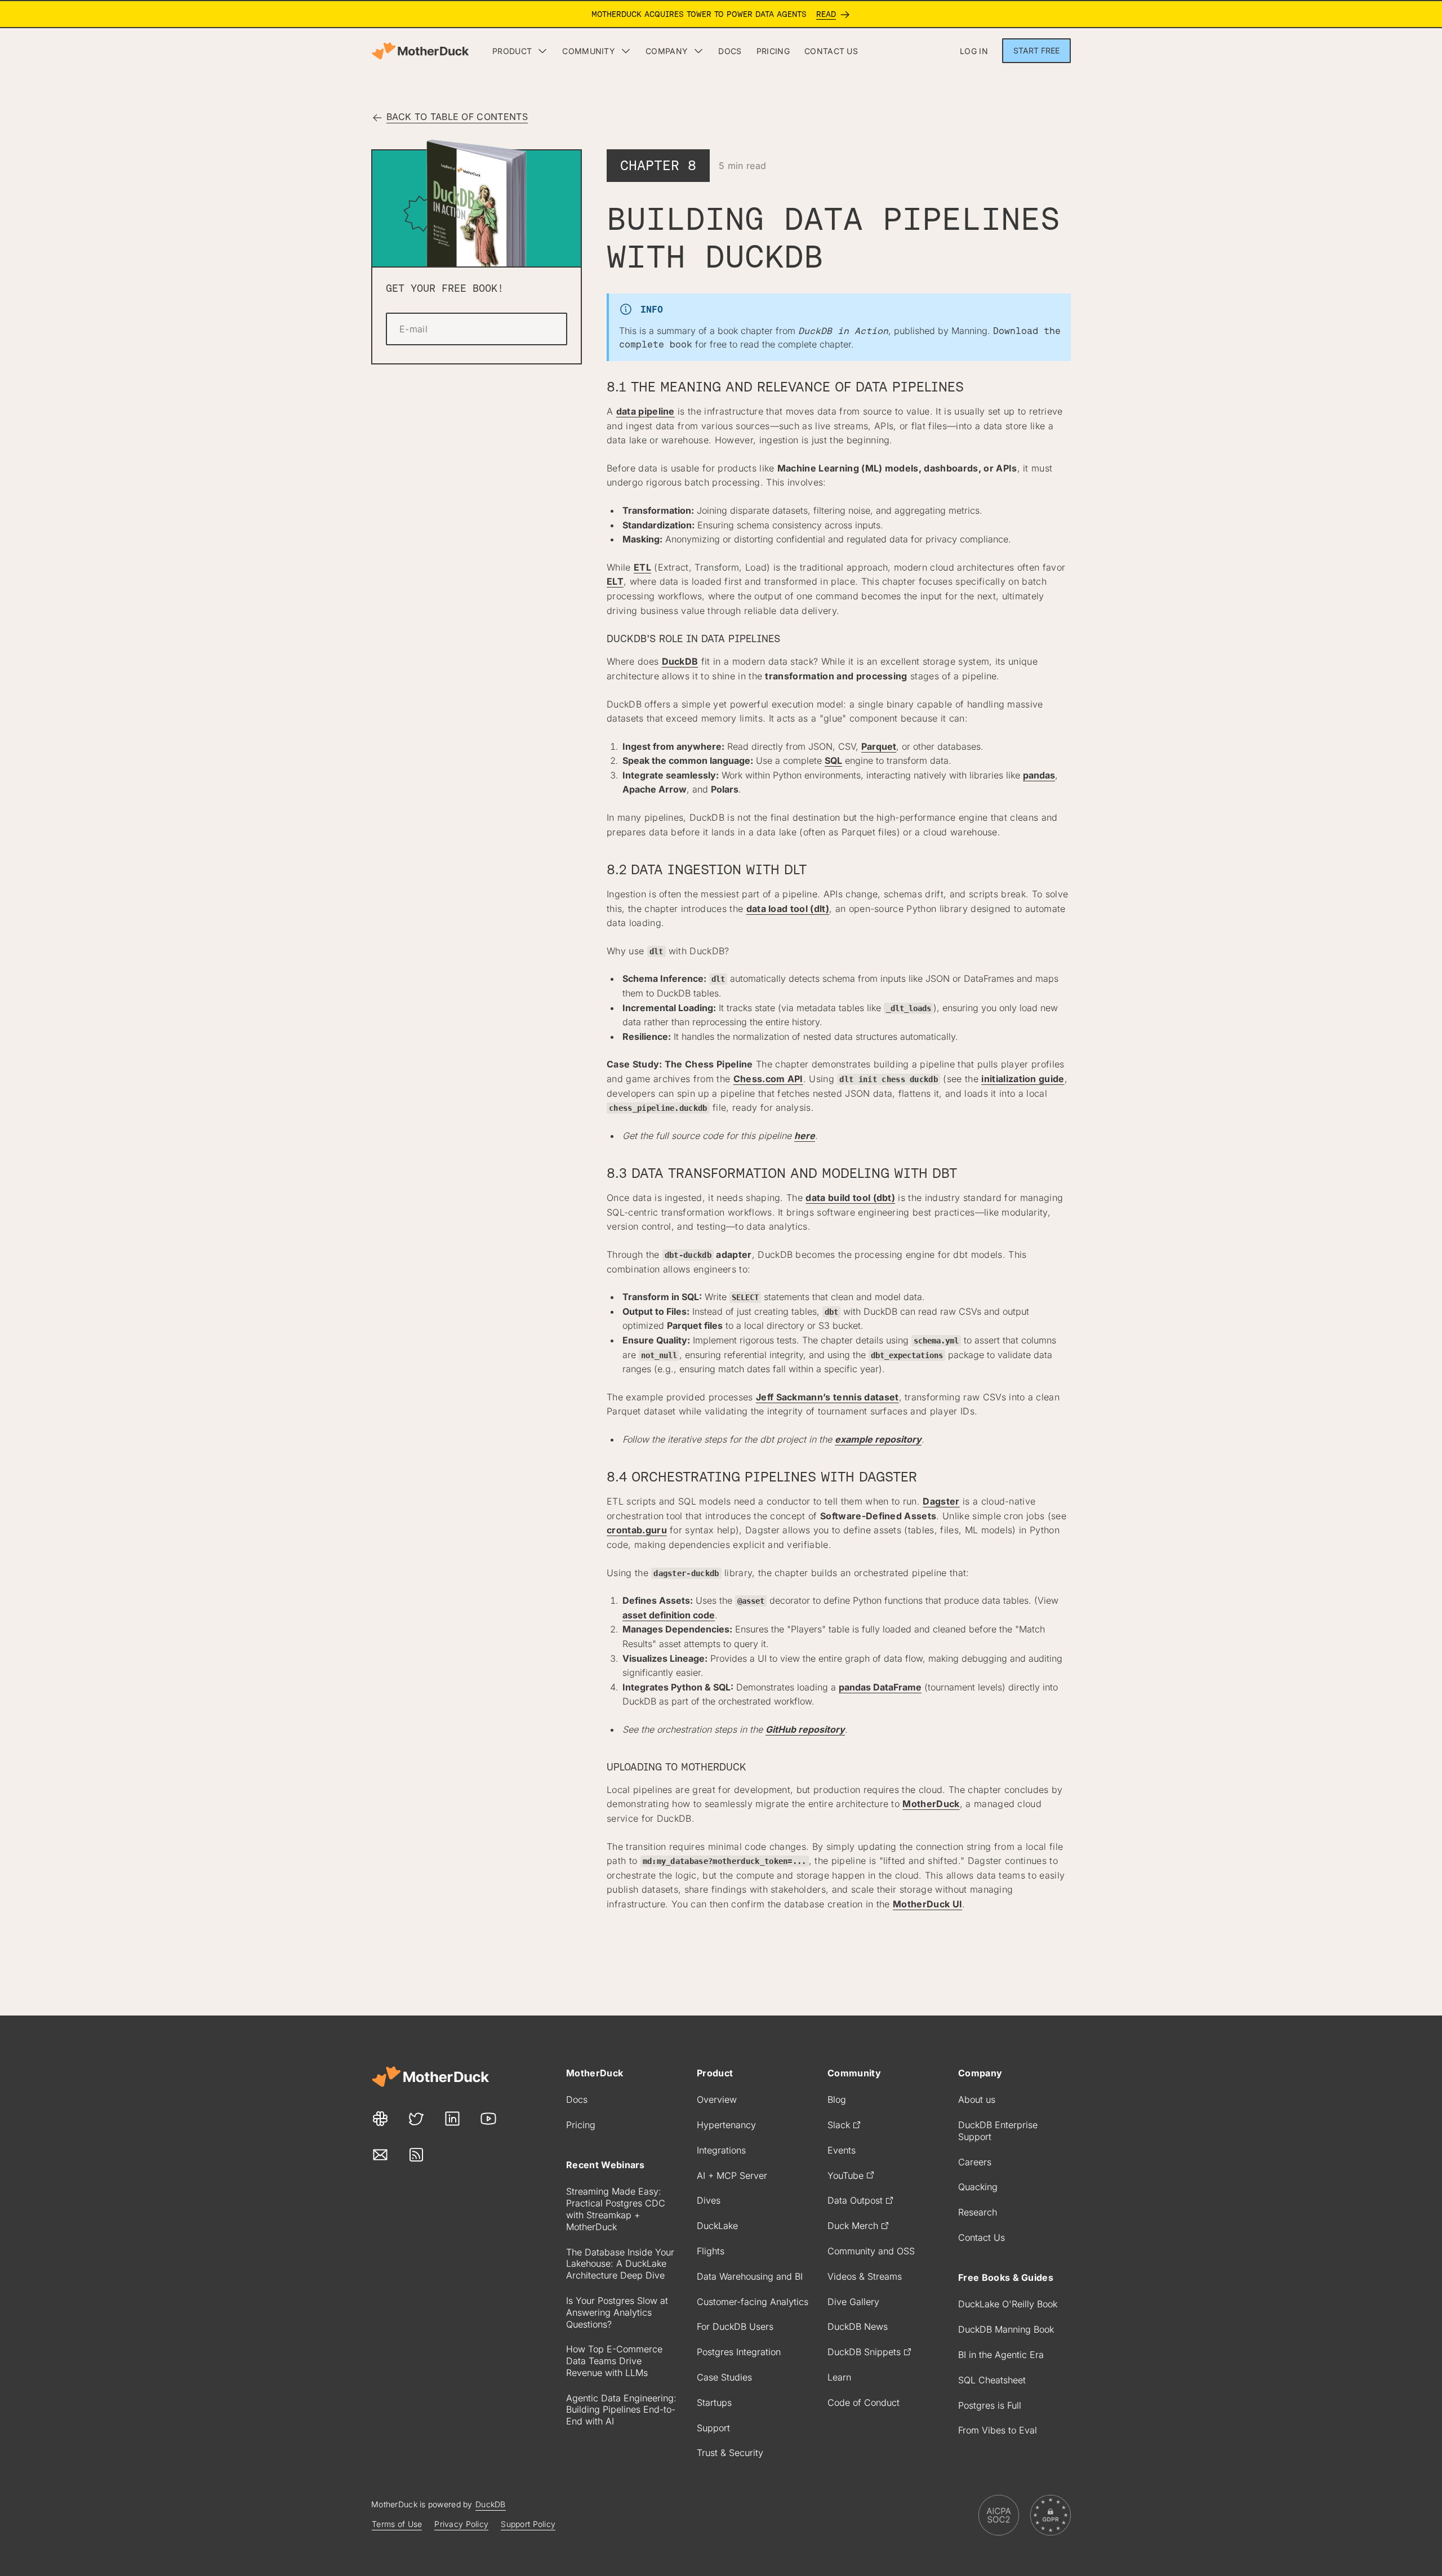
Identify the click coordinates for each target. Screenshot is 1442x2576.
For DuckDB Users (735, 2326)
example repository (878, 1439)
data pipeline (646, 411)
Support (713, 2428)
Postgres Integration (739, 2352)
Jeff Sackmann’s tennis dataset (827, 1397)
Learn (839, 2377)
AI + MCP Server (732, 2175)
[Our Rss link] (416, 2155)
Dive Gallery (853, 2302)
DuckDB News (858, 2326)
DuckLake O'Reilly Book (1008, 2304)
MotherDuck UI (927, 1904)
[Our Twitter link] (416, 2119)
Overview (717, 2099)
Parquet (879, 746)
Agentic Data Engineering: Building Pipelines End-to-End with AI (621, 2410)
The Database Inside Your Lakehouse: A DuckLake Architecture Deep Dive (620, 2264)
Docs (577, 2099)
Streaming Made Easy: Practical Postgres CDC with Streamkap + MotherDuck (616, 2209)
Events (842, 2150)
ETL (642, 567)
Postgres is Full (990, 2405)
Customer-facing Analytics (753, 2302)
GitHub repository (805, 1729)
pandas (1039, 775)
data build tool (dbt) (850, 1198)
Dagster (941, 1501)
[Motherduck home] (420, 51)
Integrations (721, 2150)
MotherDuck (931, 1804)
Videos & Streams (865, 2276)
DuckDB (680, 661)
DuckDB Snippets (864, 2352)
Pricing (581, 2125)
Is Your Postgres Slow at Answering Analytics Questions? (617, 2312)
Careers (975, 2162)
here (805, 1136)
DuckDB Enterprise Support (998, 2131)
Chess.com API (768, 1079)
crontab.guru (637, 1530)
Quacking (978, 2187)
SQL (833, 760)
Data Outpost (855, 2200)
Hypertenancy (726, 2125)
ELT (615, 581)
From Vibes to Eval (998, 2430)
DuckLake (717, 2226)
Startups (714, 2403)
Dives (709, 2200)
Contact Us (982, 2237)
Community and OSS (871, 2251)
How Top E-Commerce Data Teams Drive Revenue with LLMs (614, 2361)
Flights (711, 2251)
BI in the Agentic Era (1001, 2355)
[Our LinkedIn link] (452, 2119)
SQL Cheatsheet (992, 2380)
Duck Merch (853, 2226)
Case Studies (724, 2377)
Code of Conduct (864, 2403)
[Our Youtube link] (488, 2119)
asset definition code (669, 1615)
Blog (837, 2099)
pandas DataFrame (880, 1687)
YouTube (845, 2175)
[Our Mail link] (380, 2155)
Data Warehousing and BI (750, 2276)
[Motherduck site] (430, 2077)
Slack (839, 2125)
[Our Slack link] (380, 2119)
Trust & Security (730, 2453)
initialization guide (1023, 1079)
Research (978, 2212)
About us (977, 2099)
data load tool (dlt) (788, 909)
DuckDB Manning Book (1006, 2329)
